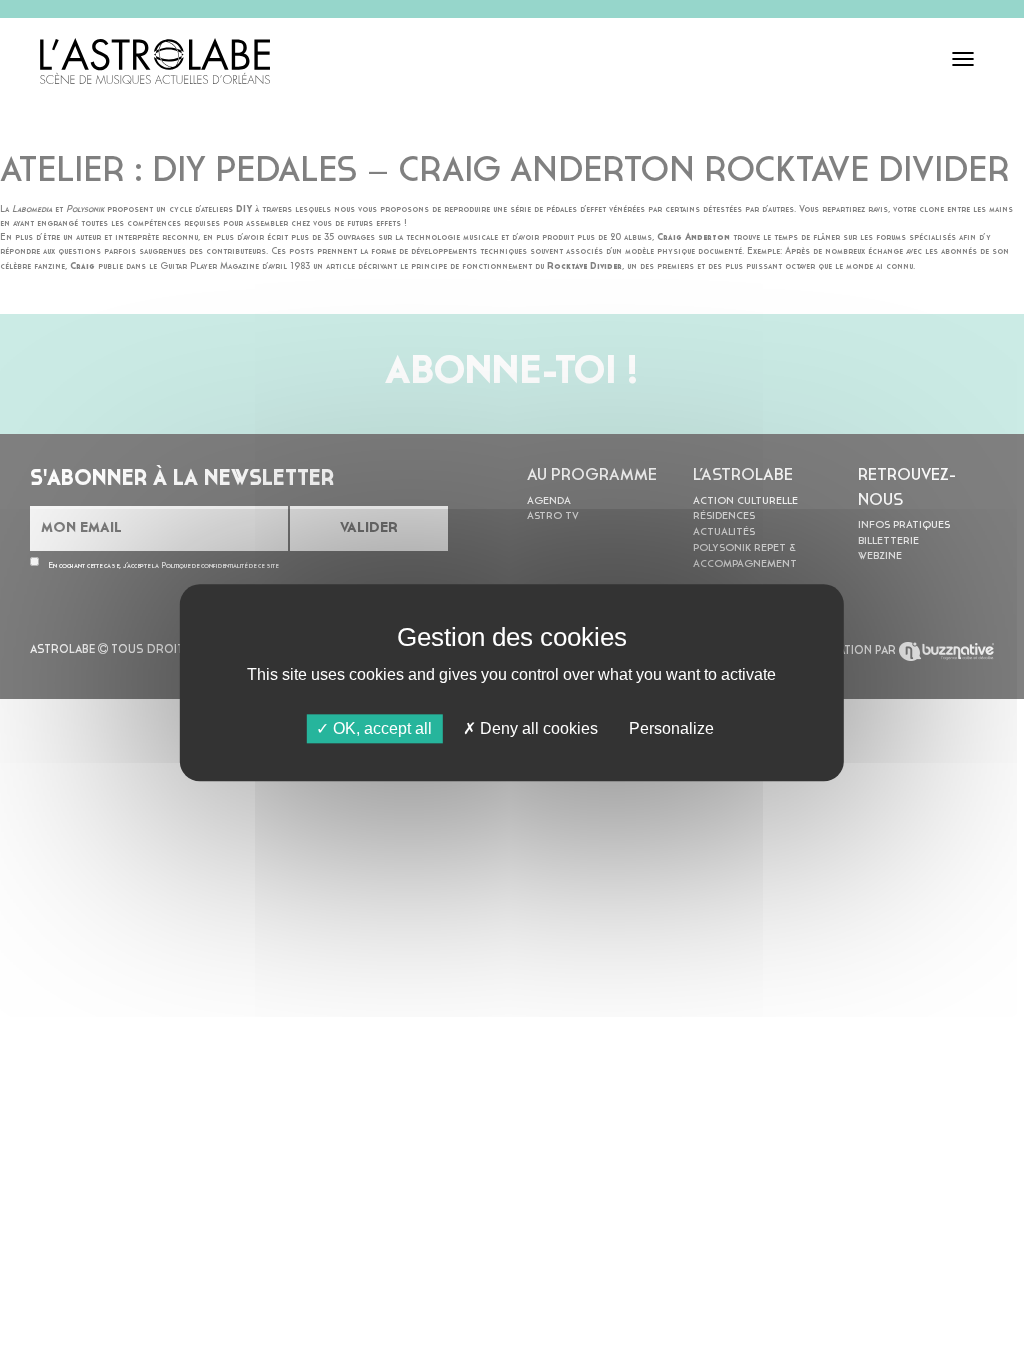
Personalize (671, 728)
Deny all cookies (537, 728)
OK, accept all (380, 728)
